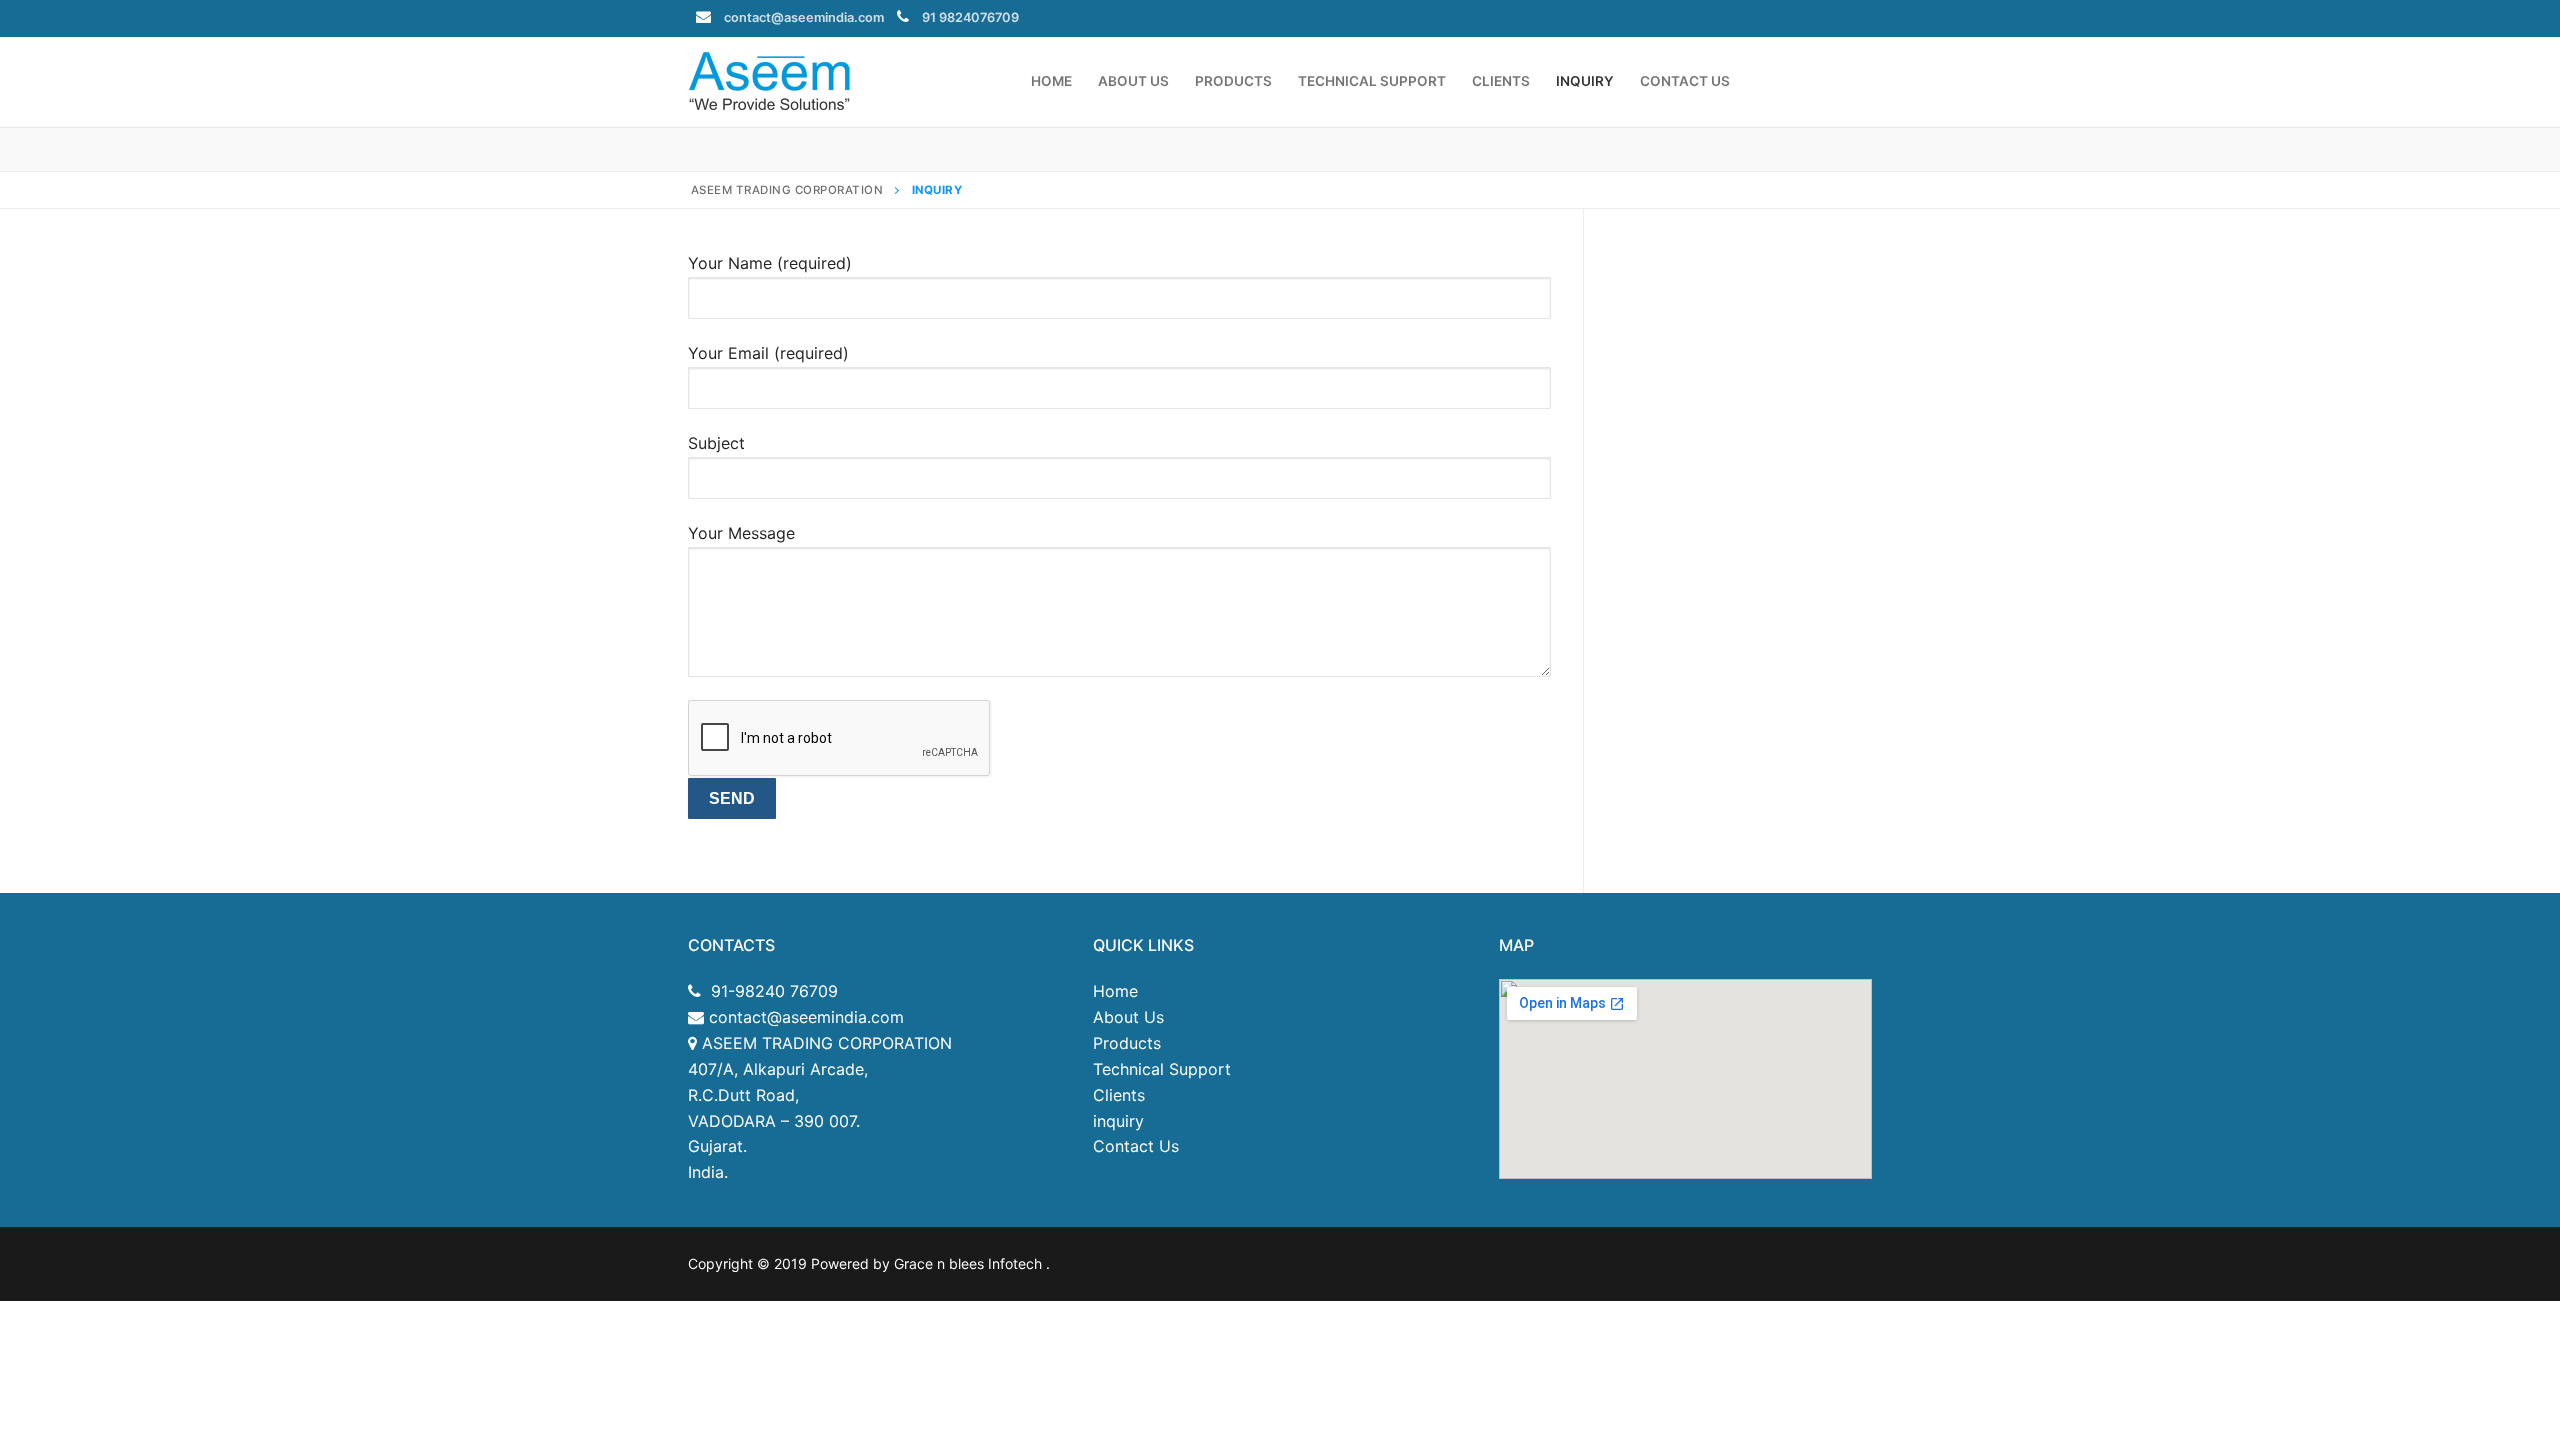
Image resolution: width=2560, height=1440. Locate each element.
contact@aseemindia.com (804, 17)
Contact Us (1136, 1146)
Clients (1119, 1095)
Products (1127, 1043)
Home (1115, 991)
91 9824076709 (970, 17)
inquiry (1118, 1121)
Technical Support (1162, 1069)
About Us (1128, 1017)
